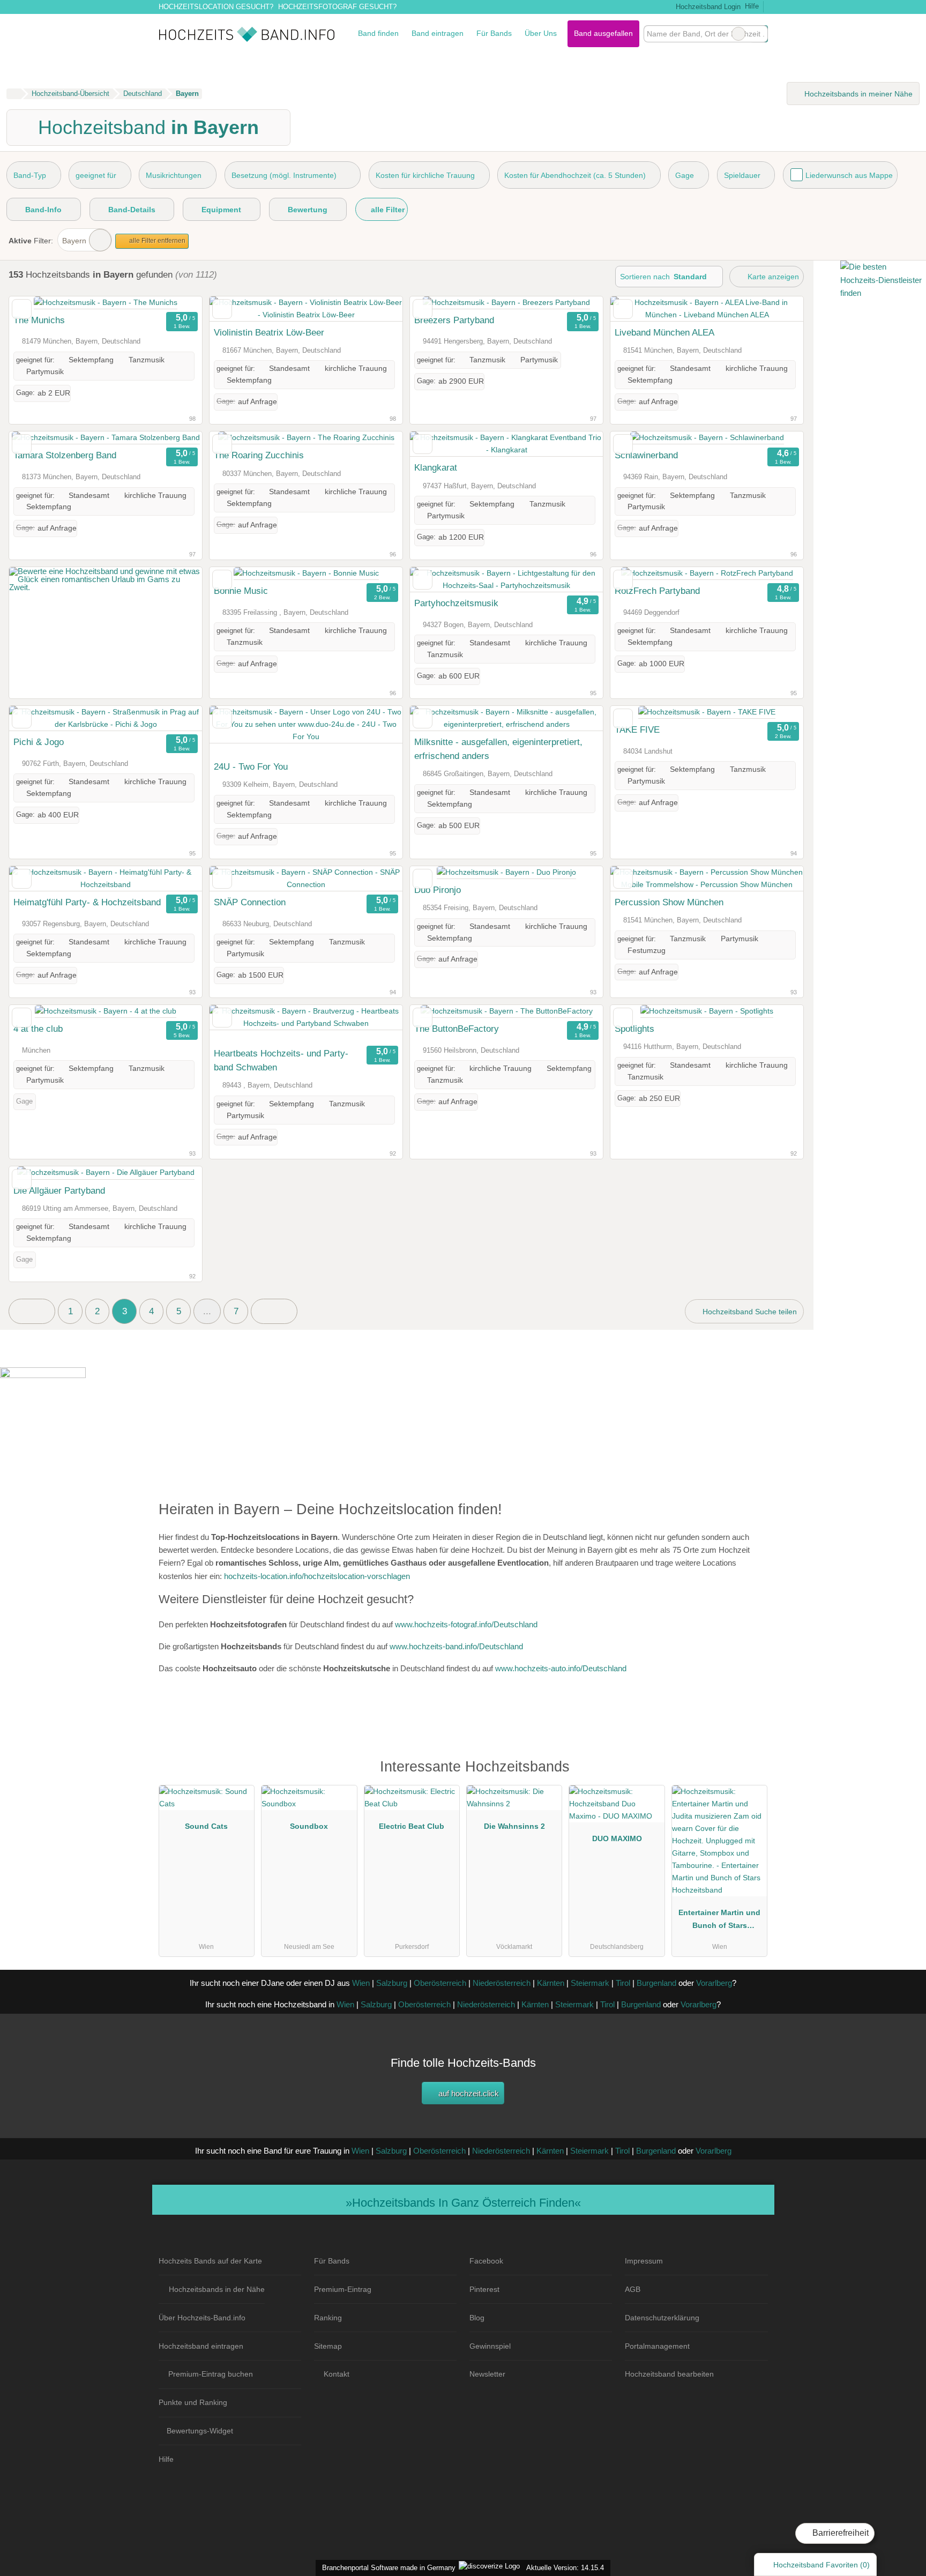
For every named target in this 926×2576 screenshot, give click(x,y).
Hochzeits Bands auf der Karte (210, 2261)
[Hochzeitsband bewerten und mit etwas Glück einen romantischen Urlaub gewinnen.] (106, 587)
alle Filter (387, 210)
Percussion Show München (669, 902)
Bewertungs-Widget (200, 2431)
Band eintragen (438, 33)
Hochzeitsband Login (707, 7)
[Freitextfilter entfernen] (738, 34)
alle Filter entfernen (156, 241)
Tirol (623, 1983)
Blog (477, 2318)
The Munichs (39, 320)
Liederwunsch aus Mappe (849, 175)
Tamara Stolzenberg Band (65, 455)
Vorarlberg (714, 1983)
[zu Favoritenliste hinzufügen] (22, 309)
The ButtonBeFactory (457, 1029)
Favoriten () (822, 2565)
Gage (685, 175)
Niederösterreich (502, 1983)
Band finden (378, 33)
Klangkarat (436, 467)
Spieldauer (742, 175)
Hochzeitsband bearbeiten (669, 2374)
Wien (361, 1983)
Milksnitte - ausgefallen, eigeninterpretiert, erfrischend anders (498, 749)
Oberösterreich (440, 1983)
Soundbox (309, 1826)
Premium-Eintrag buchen (211, 2374)
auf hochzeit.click (468, 2093)
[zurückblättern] (36, 303)
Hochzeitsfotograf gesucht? (337, 7)
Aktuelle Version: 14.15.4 (565, 2568)
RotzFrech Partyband (657, 591)
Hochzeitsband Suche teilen (749, 1312)
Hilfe (752, 6)
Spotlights (634, 1029)
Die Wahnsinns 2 (514, 1826)
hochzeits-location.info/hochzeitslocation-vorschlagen (317, 1576)
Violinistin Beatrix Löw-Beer (269, 332)
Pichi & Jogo (39, 742)
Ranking (328, 2318)
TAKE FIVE (637, 729)
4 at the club (38, 1029)
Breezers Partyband (454, 320)
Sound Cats (206, 1826)
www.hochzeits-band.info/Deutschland (456, 1646)
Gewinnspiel (490, 2346)
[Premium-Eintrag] (752, 1772)
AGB (633, 2289)
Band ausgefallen (603, 33)
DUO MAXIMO (617, 1838)
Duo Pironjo (438, 890)
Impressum (644, 2261)
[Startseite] (14, 94)
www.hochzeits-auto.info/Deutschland (561, 1668)
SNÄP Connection (250, 902)
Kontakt (337, 2374)
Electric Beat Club (412, 1826)
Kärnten (551, 1983)
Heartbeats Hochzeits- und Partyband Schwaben (281, 1060)
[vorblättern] (175, 303)
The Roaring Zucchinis (259, 455)
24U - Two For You (251, 766)
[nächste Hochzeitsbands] (274, 1311)
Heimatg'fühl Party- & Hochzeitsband (87, 902)
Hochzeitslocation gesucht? (216, 7)
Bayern (74, 241)
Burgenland (656, 1983)
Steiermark (590, 1983)
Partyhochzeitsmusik (456, 603)
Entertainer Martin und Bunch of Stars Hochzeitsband (719, 1921)
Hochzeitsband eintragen (201, 2346)
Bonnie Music (241, 591)
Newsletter (487, 2374)
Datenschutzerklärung (662, 2318)
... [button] (207, 1311)
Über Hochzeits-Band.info (202, 2318)
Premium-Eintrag (343, 2289)
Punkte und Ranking (193, 2402)
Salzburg (392, 1983)
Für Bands (494, 33)
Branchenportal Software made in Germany (387, 2568)
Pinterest (484, 2289)
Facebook (486, 2261)
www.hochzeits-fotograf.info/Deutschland (466, 1624)
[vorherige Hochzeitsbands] (32, 1311)
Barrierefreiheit (839, 2533)
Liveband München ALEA (664, 332)
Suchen (759, 34)
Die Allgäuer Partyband (59, 1190)
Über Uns (541, 33)
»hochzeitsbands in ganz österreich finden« (463, 2203)
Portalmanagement (657, 2346)
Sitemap (328, 2346)
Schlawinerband (646, 455)
